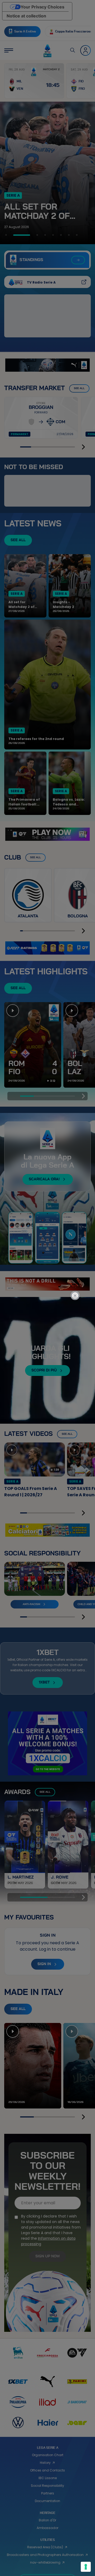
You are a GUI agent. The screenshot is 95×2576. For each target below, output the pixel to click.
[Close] (78, 1275)
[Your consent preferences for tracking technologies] (86, 2567)
